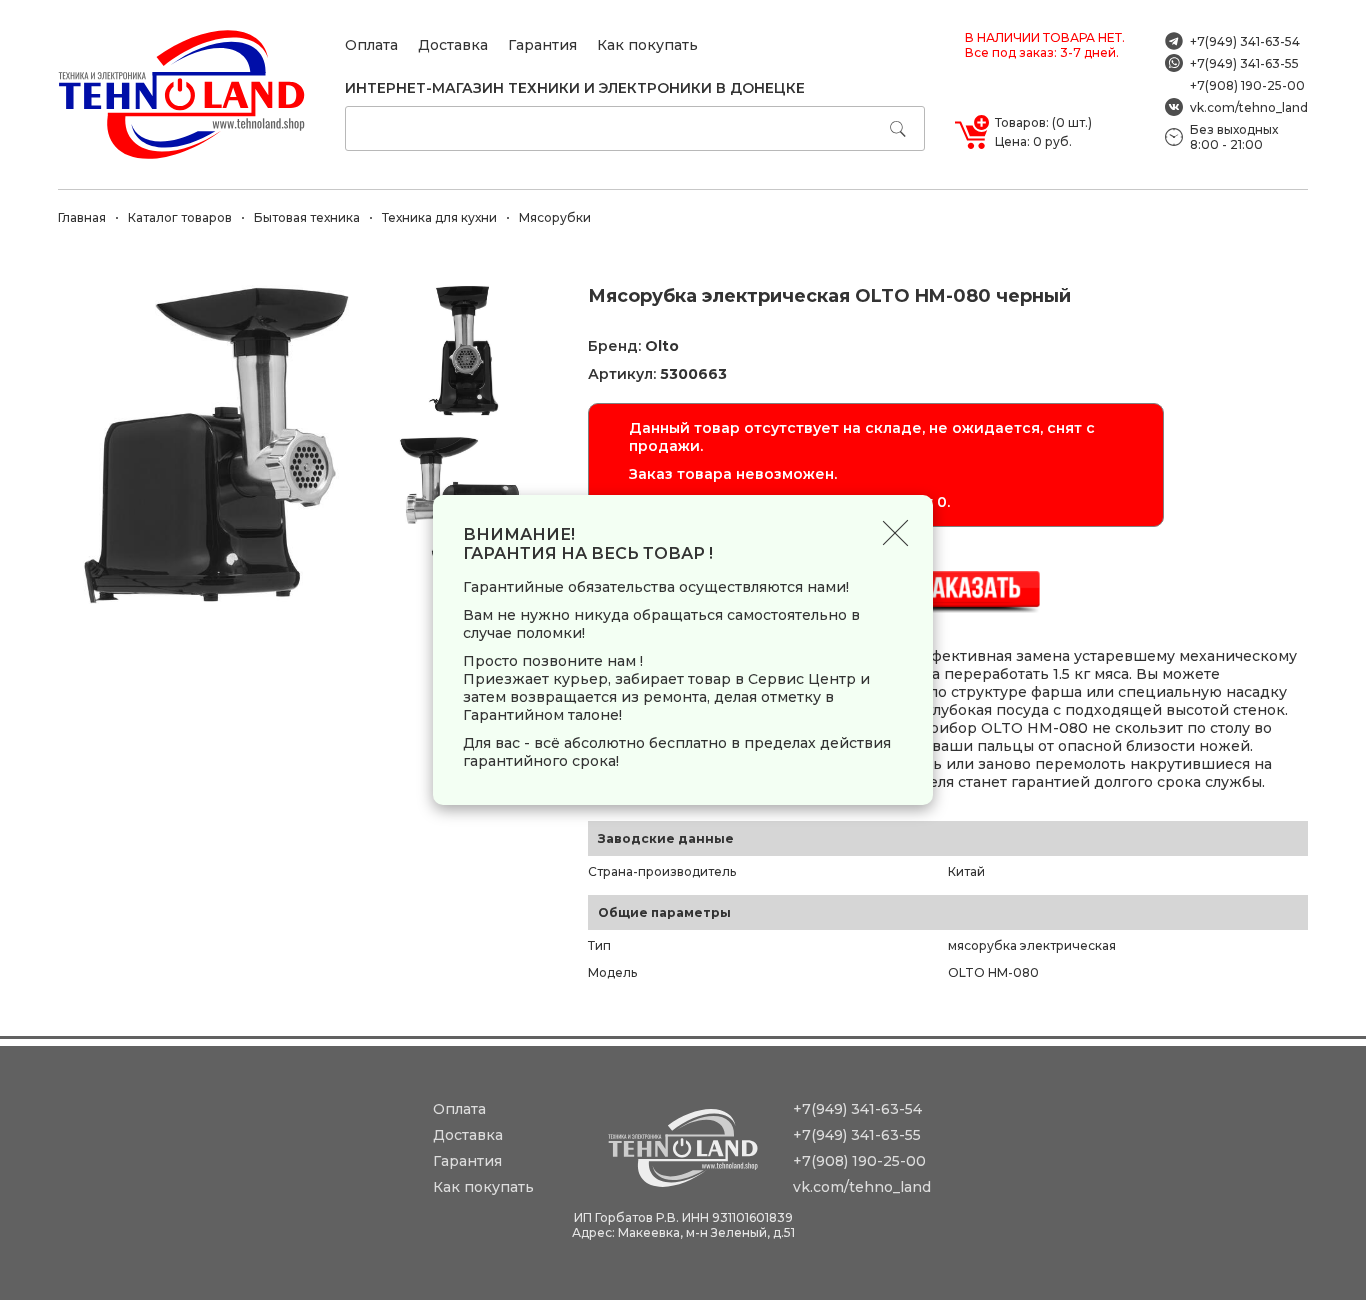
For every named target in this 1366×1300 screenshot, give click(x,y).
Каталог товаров (180, 217)
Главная (82, 217)
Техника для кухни (439, 217)
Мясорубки (555, 217)
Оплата (371, 45)
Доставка (453, 45)
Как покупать (647, 45)
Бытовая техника (307, 217)
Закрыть (895, 532)
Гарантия (542, 45)
